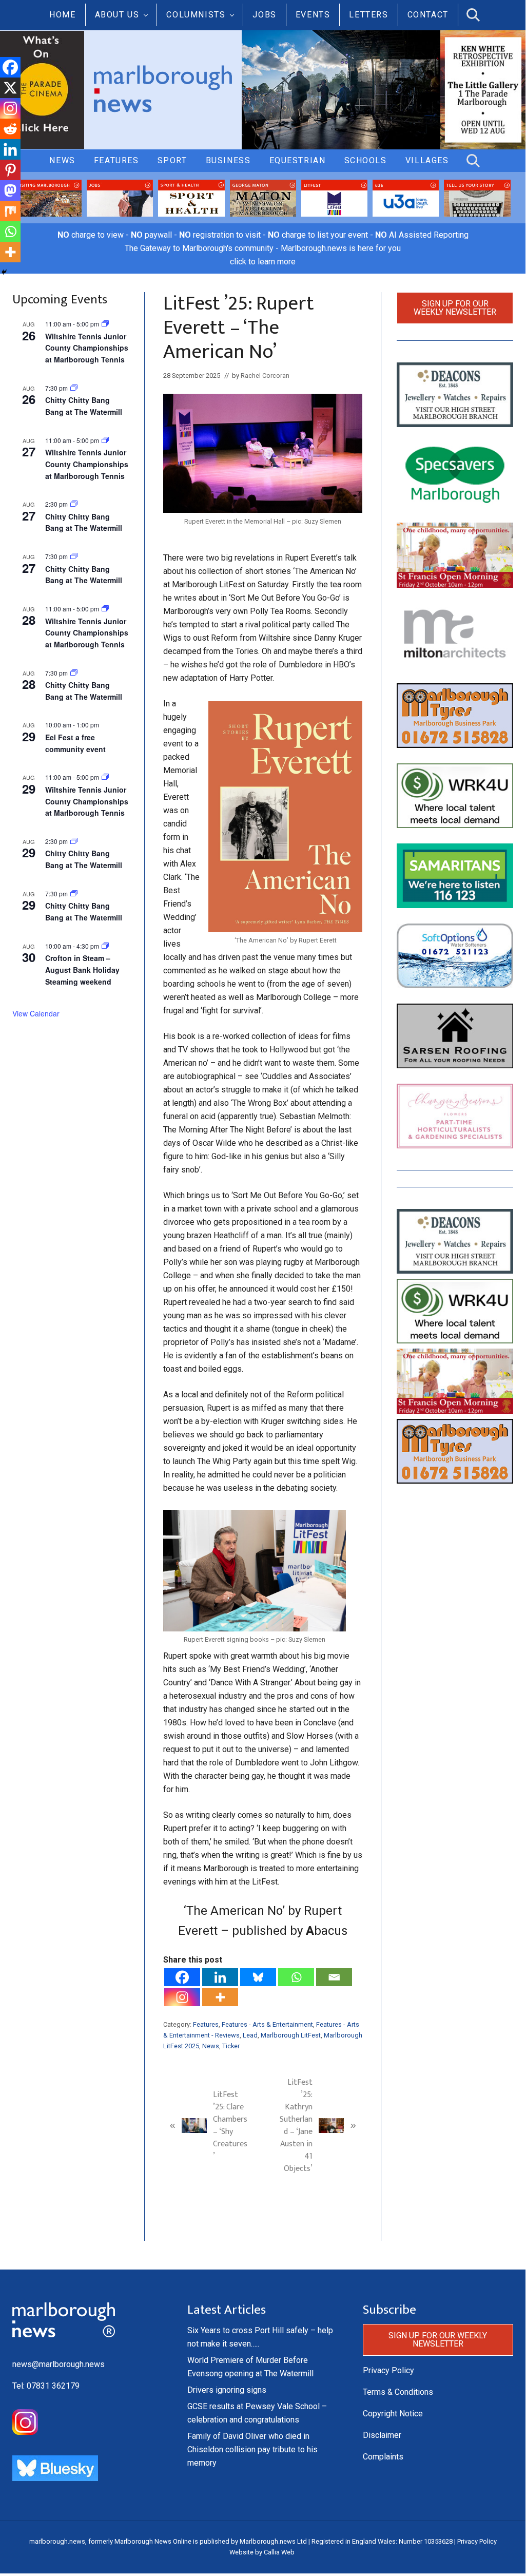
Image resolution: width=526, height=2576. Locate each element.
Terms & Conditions (398, 2392)
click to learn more (263, 262)
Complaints (383, 2457)
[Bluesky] (258, 1977)
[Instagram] (182, 1997)
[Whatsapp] (296, 1977)
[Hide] (4, 272)
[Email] (334, 1977)
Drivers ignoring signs (227, 2390)
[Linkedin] (220, 1977)
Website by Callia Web (262, 2552)
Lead (250, 2035)
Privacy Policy (388, 2370)
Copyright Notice (393, 2414)
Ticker (231, 2046)
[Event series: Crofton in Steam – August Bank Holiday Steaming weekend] (105, 946)
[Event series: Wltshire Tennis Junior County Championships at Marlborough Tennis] (105, 324)
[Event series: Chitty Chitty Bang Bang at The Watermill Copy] (74, 504)
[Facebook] (182, 1977)
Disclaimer (382, 2435)
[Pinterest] (10, 170)
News (211, 2046)
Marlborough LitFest (291, 2035)
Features (206, 2024)
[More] (220, 1997)
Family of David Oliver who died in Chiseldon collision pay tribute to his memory (252, 2449)
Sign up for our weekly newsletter (455, 308)
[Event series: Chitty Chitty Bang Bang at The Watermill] (74, 388)
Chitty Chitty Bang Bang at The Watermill (84, 406)
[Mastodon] (10, 190)
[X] (10, 88)
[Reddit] (10, 129)
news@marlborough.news (59, 2364)
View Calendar (36, 1013)
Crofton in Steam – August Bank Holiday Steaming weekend (82, 969)
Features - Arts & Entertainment (267, 2024)
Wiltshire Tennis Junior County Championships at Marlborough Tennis (87, 348)
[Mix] (10, 211)
